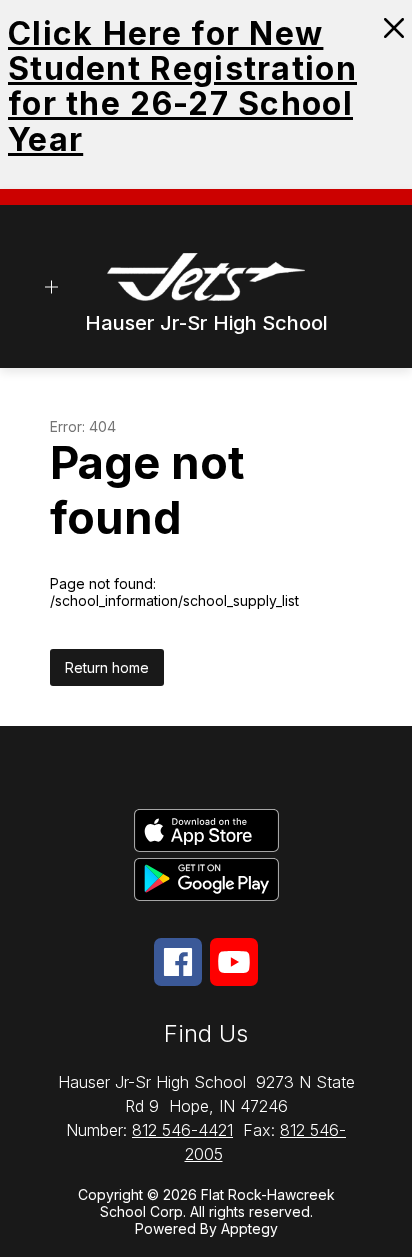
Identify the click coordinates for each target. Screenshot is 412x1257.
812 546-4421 (182, 1130)
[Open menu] (51, 286)
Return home (107, 667)
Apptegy (249, 1228)
